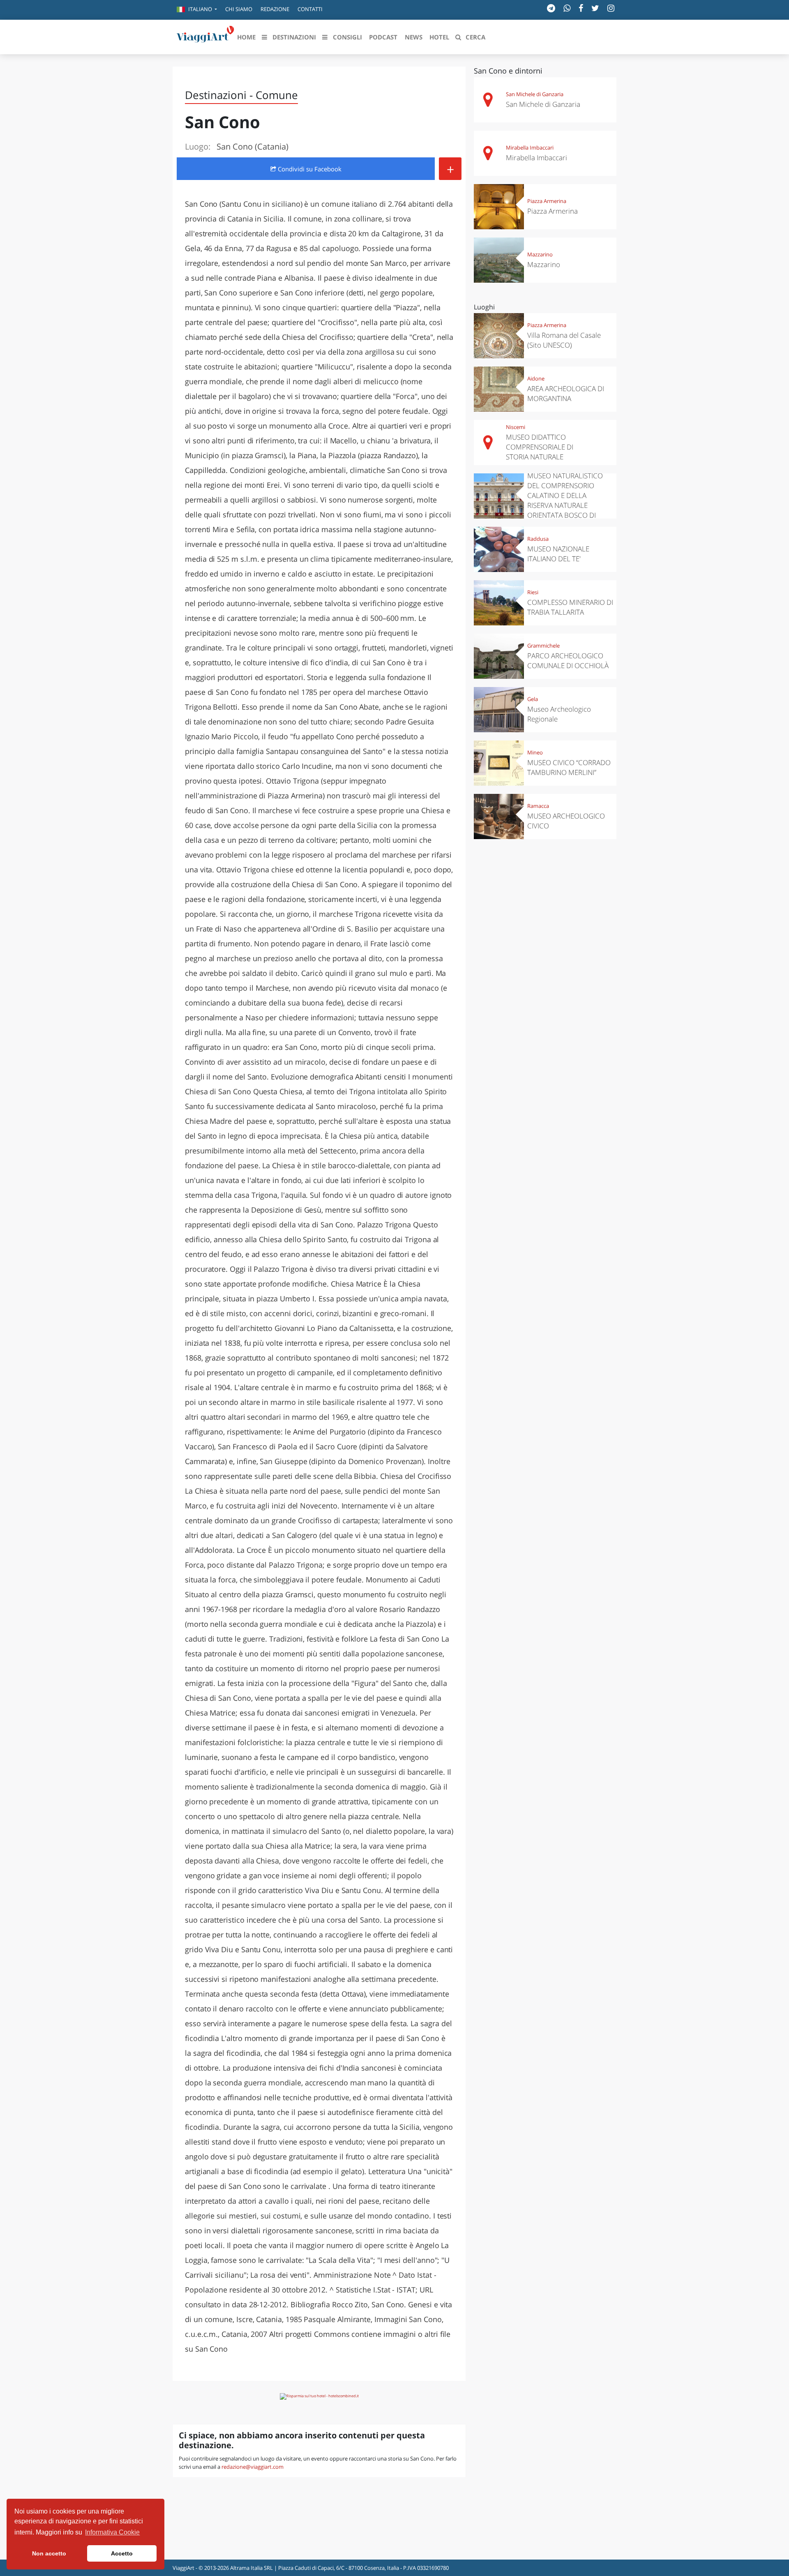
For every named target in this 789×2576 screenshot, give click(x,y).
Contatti (310, 9)
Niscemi (516, 427)
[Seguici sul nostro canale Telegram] (551, 8)
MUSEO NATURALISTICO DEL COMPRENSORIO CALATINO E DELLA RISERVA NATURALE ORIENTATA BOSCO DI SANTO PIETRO (565, 500)
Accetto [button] (122, 2553)
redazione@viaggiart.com (253, 2467)
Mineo (535, 752)
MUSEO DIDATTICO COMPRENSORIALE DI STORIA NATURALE (540, 447)
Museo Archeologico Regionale (559, 714)
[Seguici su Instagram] (611, 8)
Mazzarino (540, 254)
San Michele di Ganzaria (535, 94)
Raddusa (538, 539)
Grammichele (543, 646)
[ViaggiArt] (205, 36)
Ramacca (538, 806)
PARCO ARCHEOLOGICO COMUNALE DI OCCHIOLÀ (568, 661)
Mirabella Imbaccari (530, 148)
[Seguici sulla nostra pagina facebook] (581, 8)
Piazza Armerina (547, 201)
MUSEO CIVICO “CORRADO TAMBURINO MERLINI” (569, 767)
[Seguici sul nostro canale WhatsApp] (567, 8)
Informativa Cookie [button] (112, 2532)
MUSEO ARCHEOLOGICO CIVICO (566, 821)
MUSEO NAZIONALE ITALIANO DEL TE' (558, 554)
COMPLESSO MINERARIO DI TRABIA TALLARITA (570, 607)
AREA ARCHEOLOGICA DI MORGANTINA (566, 393)
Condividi (309, 169)
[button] (197, 10)
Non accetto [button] (49, 2553)
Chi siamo (239, 9)
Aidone (536, 378)
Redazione (275, 9)
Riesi (533, 592)
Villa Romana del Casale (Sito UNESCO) (564, 340)
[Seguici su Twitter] (595, 8)
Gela (533, 699)
